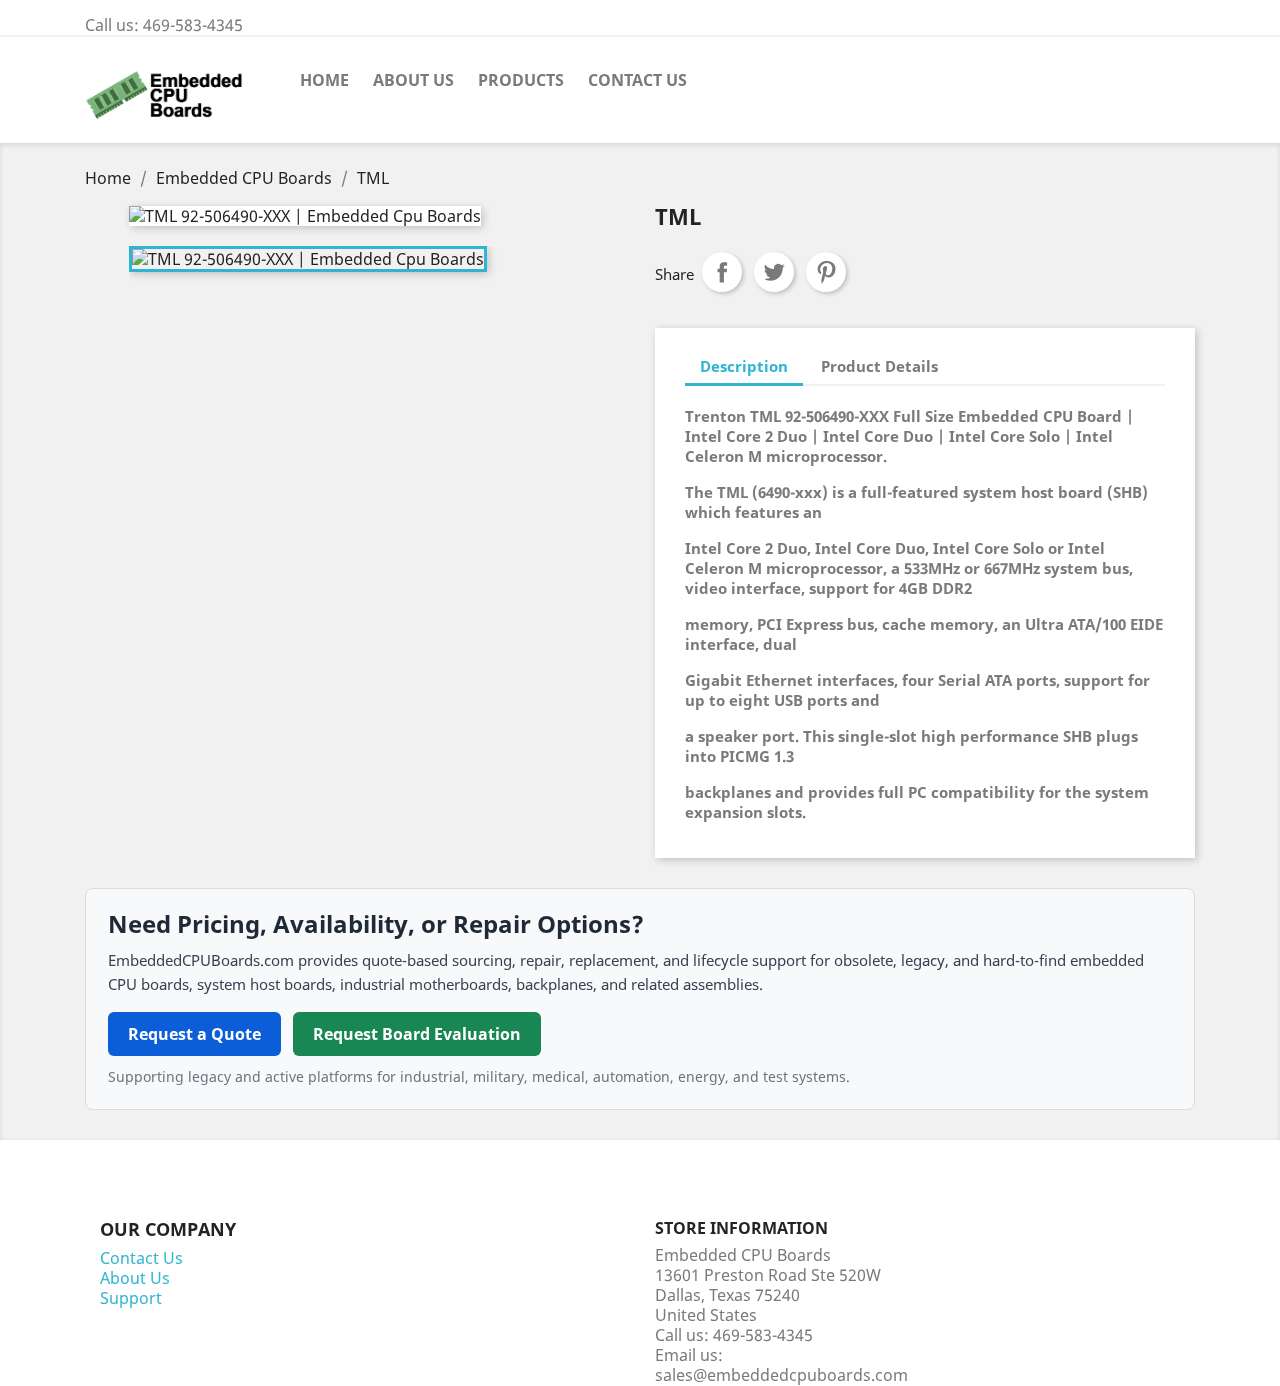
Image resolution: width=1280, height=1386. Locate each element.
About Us (413, 80)
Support (131, 1298)
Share (722, 272)
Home (324, 80)
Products (521, 80)
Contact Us (637, 80)
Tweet (774, 272)
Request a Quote (194, 1034)
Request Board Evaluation (417, 1034)
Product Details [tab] (879, 366)
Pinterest (826, 272)
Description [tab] (744, 366)
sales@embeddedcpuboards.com (781, 1375)
